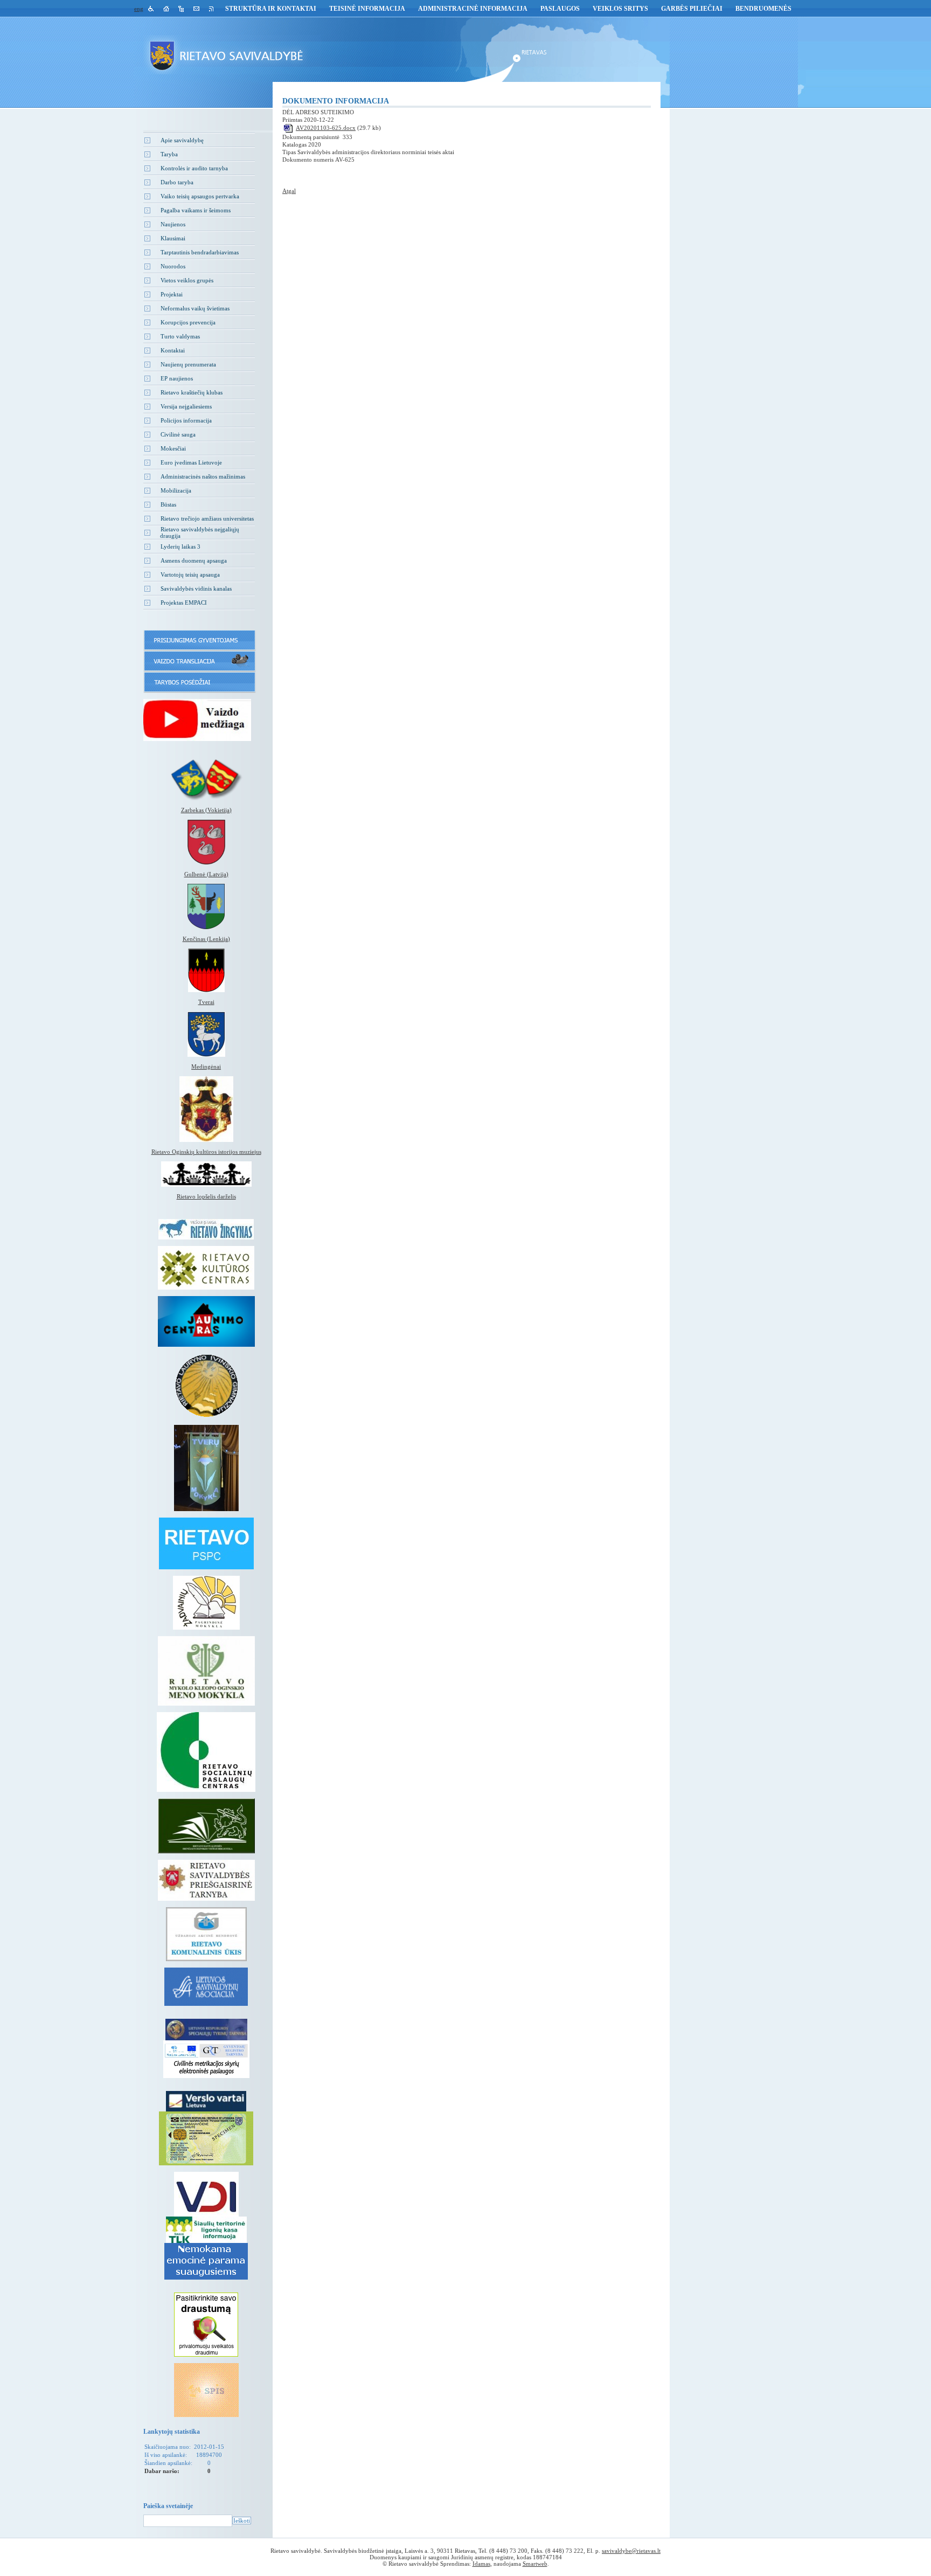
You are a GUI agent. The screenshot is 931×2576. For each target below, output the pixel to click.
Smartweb (535, 2564)
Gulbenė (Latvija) (206, 874)
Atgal (289, 191)
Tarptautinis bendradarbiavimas (200, 252)
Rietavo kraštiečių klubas (192, 392)
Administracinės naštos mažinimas (203, 476)
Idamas (481, 2564)
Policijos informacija (186, 420)
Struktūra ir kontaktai (271, 9)
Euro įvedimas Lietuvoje (191, 462)
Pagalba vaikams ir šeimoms (196, 210)
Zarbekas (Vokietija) (206, 810)
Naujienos (173, 224)
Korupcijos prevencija (188, 322)
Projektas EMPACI (184, 603)
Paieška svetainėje (168, 2506)
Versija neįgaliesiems (186, 406)
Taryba (169, 154)
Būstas (168, 504)
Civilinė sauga (178, 434)
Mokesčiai (173, 448)
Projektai (172, 294)
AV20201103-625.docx (326, 128)
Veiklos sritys (620, 9)
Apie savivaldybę (182, 140)
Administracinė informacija (473, 9)
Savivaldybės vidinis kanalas (196, 588)
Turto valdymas (180, 336)
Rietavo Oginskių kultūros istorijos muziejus (206, 1152)
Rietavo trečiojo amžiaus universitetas (207, 518)
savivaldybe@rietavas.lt (631, 2551)
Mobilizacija (176, 490)
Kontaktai (173, 350)
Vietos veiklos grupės (187, 280)
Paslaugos (560, 9)
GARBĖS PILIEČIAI (692, 9)
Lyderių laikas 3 (180, 546)
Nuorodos (173, 266)
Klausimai (173, 238)
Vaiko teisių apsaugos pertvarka (200, 196)
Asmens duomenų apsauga (194, 560)
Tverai (206, 1002)
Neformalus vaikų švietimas (195, 308)
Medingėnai (206, 1067)
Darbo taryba (177, 182)
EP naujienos (177, 378)
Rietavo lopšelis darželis (206, 1196)
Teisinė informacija (367, 9)
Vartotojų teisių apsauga (190, 574)
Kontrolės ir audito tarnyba (194, 168)
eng (139, 9)
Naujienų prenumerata (188, 364)
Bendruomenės (763, 9)
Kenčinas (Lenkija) (206, 939)
